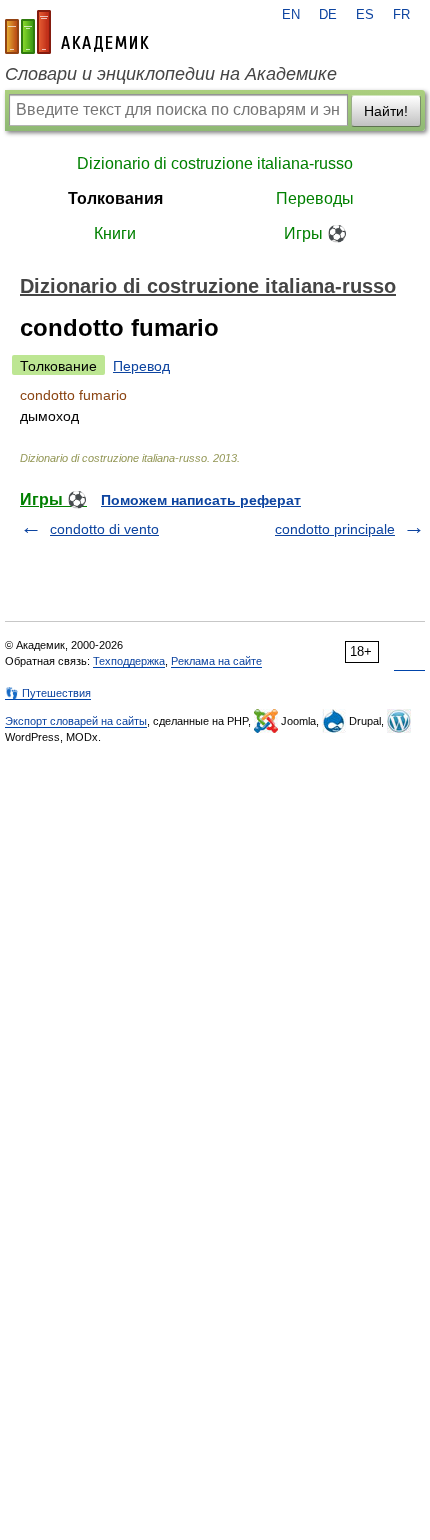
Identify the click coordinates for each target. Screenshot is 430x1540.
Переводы (315, 198)
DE (328, 15)
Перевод (141, 366)
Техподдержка (129, 661)
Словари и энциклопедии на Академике (171, 74)
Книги (115, 233)
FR (401, 15)
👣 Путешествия (48, 693)
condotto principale (335, 529)
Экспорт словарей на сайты (76, 721)
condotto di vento (104, 529)
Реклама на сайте (216, 661)
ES (365, 15)
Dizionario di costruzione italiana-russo (215, 163)
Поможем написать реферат (201, 500)
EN (291, 15)
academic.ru (77, 32)
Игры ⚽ (315, 233)
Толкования (115, 198)
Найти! (386, 111)
